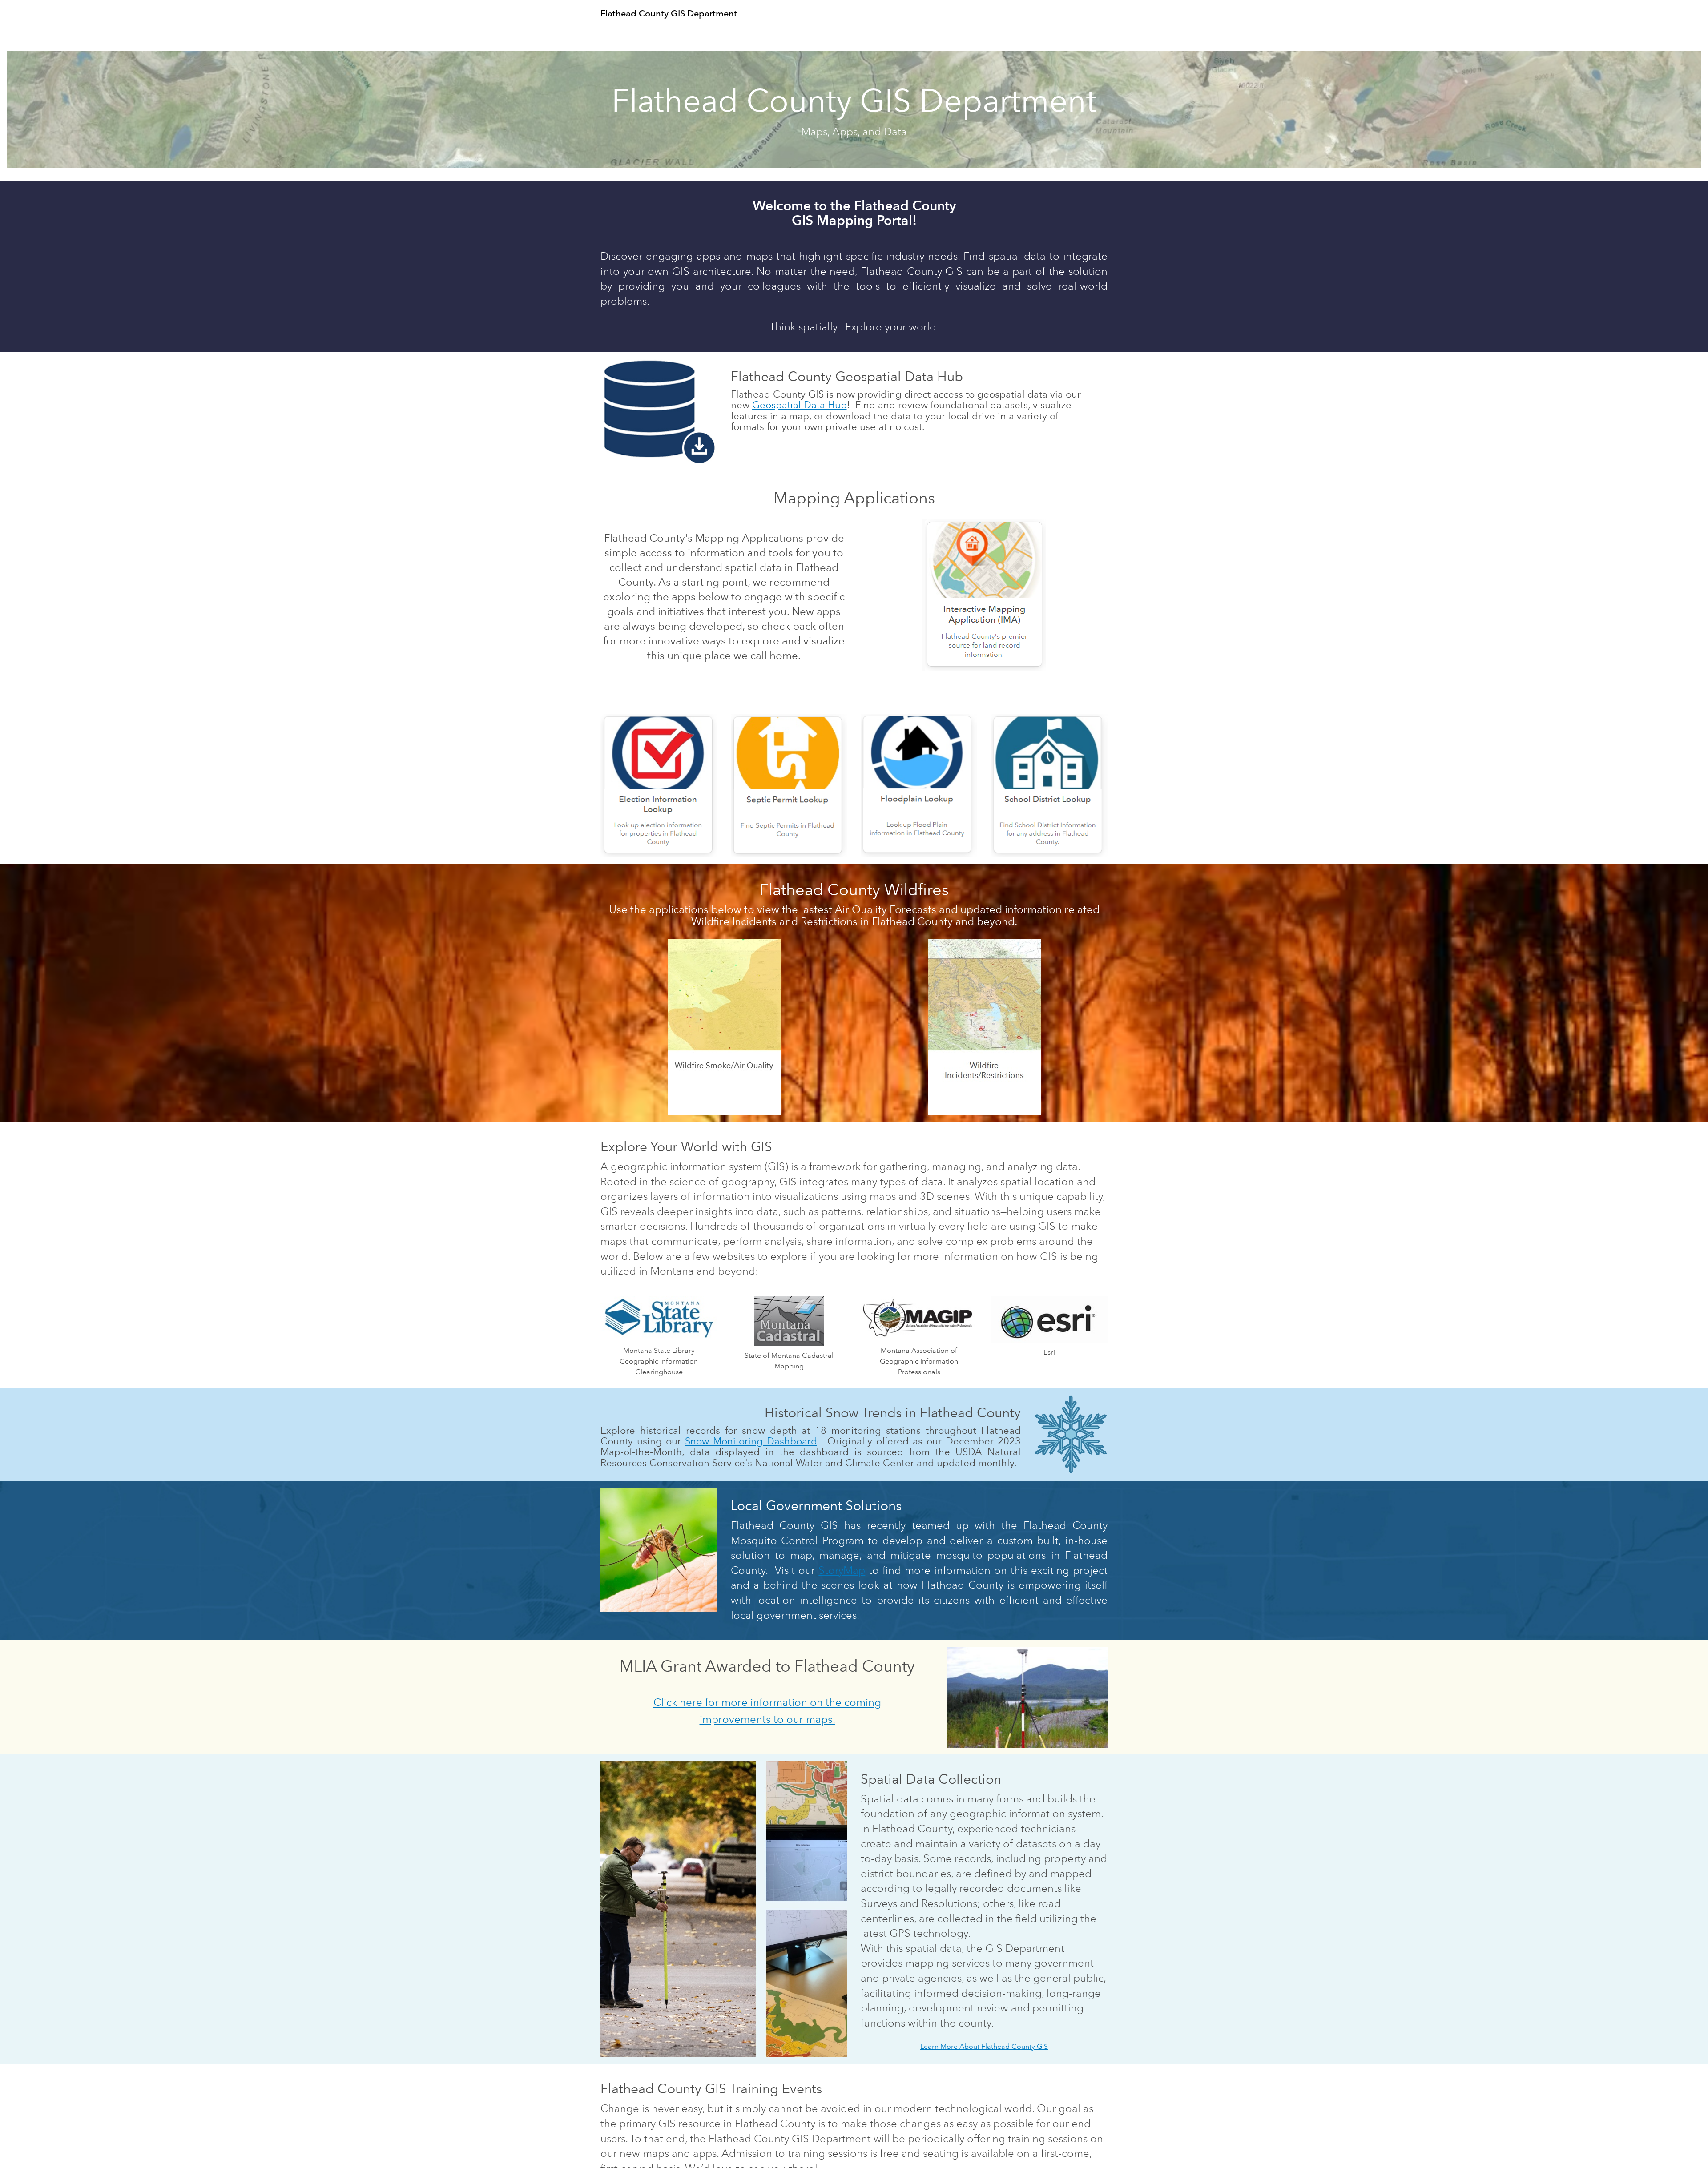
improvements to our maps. (767, 1719)
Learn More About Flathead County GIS (984, 2046)
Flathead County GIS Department (669, 13)
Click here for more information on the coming (767, 1702)
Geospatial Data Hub (800, 405)
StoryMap (842, 1570)
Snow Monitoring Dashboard (751, 1441)
